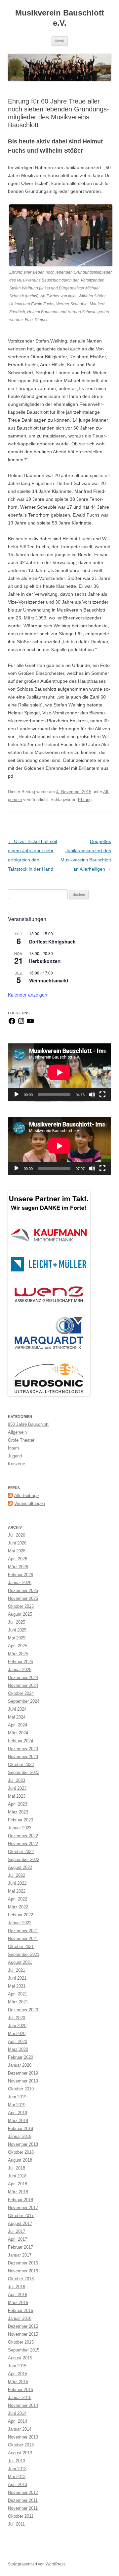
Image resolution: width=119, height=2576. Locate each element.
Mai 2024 (17, 1717)
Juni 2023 (17, 1788)
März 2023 (18, 1812)
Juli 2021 (17, 1970)
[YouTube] (30, 1023)
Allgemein (17, 1432)
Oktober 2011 (21, 2516)
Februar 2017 (20, 2247)
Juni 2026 (17, 1543)
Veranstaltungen (30, 1503)
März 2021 (18, 2002)
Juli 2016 (17, 2287)
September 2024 (24, 1701)
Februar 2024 (20, 1741)
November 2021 (23, 1939)
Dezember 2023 (23, 1749)
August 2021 (20, 1962)
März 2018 (18, 2192)
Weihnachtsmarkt (49, 980)
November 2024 (23, 1685)
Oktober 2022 (21, 1852)
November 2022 (23, 1844)
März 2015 (18, 2382)
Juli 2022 (17, 1875)
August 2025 (20, 1614)
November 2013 (23, 2437)
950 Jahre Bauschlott (28, 1424)
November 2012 (23, 2492)
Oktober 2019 (21, 2089)
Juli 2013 (17, 2461)
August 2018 (20, 2160)
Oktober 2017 (21, 2216)
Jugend (15, 1456)
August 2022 (20, 1867)
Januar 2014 (20, 2429)
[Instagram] (21, 1023)
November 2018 (23, 2144)
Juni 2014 (17, 2413)
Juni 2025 (17, 1630)
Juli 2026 (17, 1535)
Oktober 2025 (21, 1606)
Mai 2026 (17, 1551)
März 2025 (18, 1654)
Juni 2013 (17, 2469)
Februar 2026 (20, 1575)
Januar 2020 (20, 2065)
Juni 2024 (17, 1709)
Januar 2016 (20, 2318)
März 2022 (18, 1907)
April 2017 (18, 2239)
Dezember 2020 (23, 2010)
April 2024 (18, 1725)
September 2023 (24, 1772)
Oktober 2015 (21, 2342)
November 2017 (23, 2208)
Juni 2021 (17, 1978)
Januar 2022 (20, 1923)
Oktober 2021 (21, 1947)
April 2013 (18, 2485)
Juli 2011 (16, 2524)
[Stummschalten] (92, 1094)
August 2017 (20, 2223)
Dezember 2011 (23, 2500)
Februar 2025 (20, 1662)
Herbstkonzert (45, 961)
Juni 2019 (17, 2097)
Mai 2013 (17, 2477)
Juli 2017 (17, 2231)
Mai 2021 (17, 1986)
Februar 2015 (20, 2390)
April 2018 (18, 2184)
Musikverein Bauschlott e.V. (60, 18)
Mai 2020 (17, 2034)
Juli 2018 (17, 2168)
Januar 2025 (20, 1670)
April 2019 (18, 2113)
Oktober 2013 (21, 2445)
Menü (60, 41)
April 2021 (18, 1994)
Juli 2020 (17, 2018)
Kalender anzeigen (28, 995)
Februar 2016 (20, 2310)
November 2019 (23, 2081)
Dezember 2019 (23, 2073)
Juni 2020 (17, 2026)
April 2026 (18, 1559)
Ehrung (85, 800)
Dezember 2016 (23, 2263)
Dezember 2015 (23, 2326)
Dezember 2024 (23, 1677)
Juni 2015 (17, 2366)
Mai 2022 (17, 1891)
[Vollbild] (102, 1094)
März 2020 (18, 2049)
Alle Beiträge (26, 1496)
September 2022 (24, 1859)
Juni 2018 (17, 2176)
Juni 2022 (17, 1883)
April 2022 (18, 1899)
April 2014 (18, 2421)
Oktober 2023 (21, 1765)
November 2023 (23, 1757)
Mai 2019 (17, 2105)
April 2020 (18, 2041)
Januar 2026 (20, 1583)
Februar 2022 (20, 1915)
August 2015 (20, 2358)
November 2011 (23, 2508)
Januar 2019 (20, 2136)
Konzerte (17, 1464)
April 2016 (18, 2295)
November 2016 (23, 2271)
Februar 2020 (20, 2057)
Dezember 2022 (23, 1836)
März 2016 (18, 2303)
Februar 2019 (20, 2128)
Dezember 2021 (23, 1931)
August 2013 (20, 2453)
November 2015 (23, 2334)
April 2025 (18, 1646)
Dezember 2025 (23, 1590)
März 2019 (18, 2121)
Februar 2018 (20, 2200)
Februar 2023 (20, 1820)
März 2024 (18, 1733)
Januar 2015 (20, 2397)
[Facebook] (12, 1023)
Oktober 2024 (21, 1693)
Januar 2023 (20, 1828)
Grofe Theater (21, 1440)
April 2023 (18, 1804)
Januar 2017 (20, 2255)
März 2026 (18, 1567)
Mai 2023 (17, 1796)
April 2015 (18, 2374)
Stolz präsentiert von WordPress (37, 2564)
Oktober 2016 (21, 2279)
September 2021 (24, 1954)
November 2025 (23, 1598)
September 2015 (24, 2350)
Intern (13, 1448)
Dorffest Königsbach (52, 942)
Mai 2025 (17, 1638)
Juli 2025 (17, 1622)
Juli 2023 (17, 1780)
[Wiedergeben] (17, 1094)
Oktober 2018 (21, 2152)
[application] (59, 1072)
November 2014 (23, 2405)
